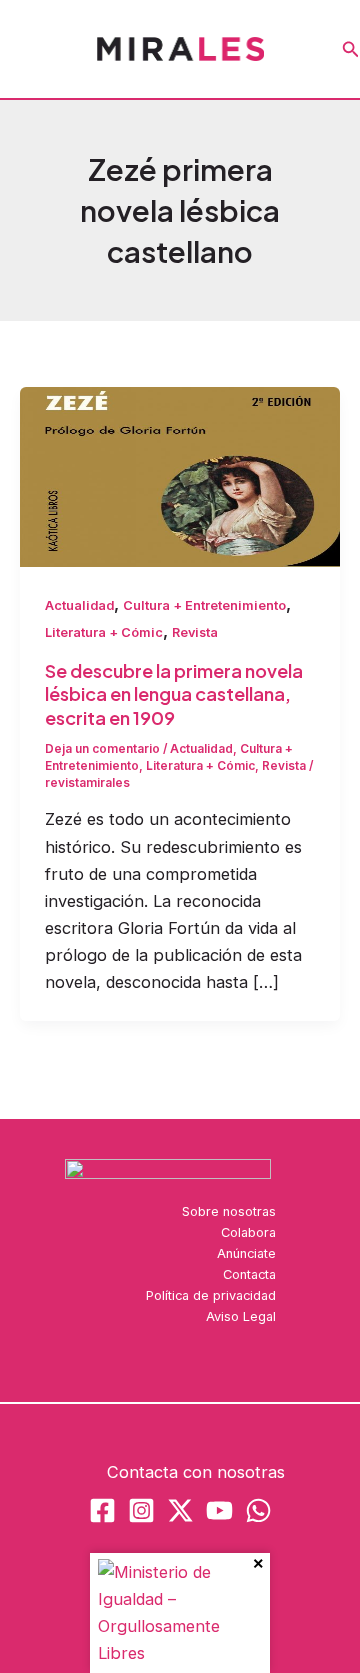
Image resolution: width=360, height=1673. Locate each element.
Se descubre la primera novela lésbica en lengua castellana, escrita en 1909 (174, 694)
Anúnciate (246, 1253)
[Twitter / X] (180, 1510)
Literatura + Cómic (104, 632)
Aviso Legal (241, 1316)
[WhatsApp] (258, 1510)
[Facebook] (102, 1510)
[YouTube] (219, 1510)
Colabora (248, 1232)
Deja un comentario (102, 749)
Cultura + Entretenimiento (204, 605)
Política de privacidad (211, 1295)
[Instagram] (141, 1510)
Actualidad (79, 605)
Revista (195, 632)
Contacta (249, 1274)
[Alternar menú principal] (22, 49)
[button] (351, 49)
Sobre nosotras (229, 1211)
